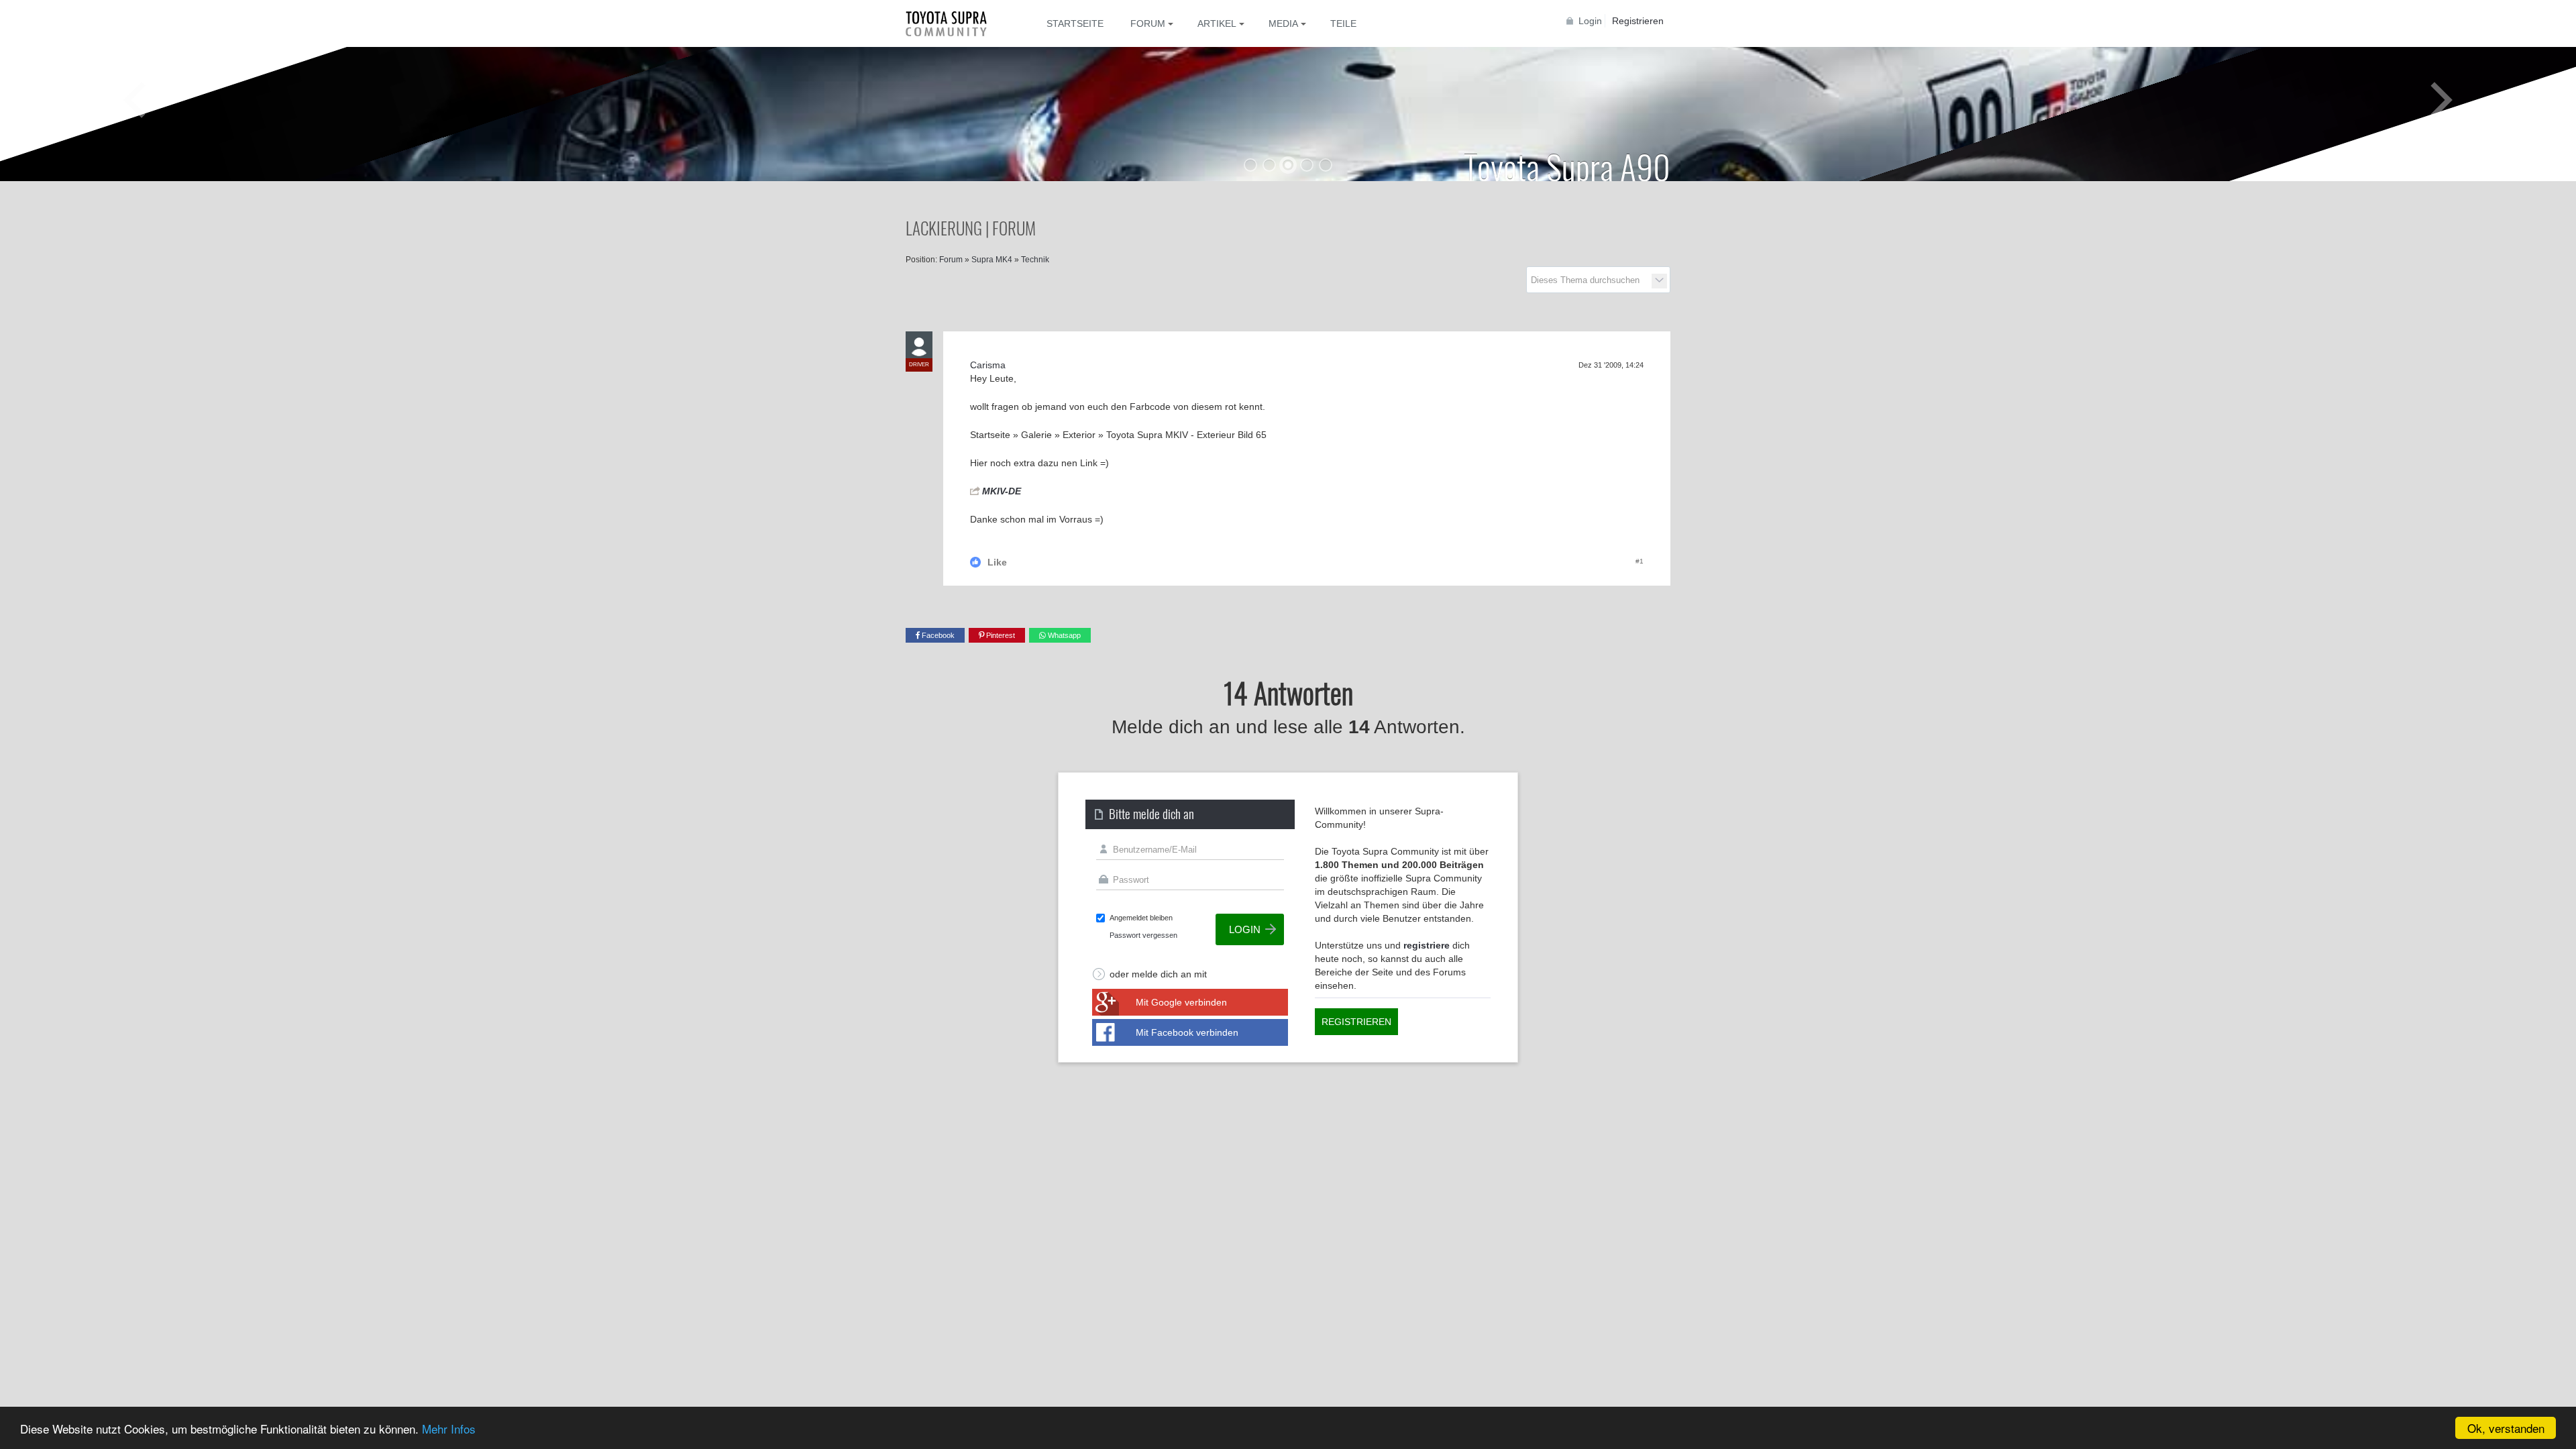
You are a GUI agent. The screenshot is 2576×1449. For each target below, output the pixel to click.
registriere (1427, 945)
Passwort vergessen (1143, 935)
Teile (1343, 23)
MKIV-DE (1002, 491)
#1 (1640, 561)
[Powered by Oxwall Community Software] (43, 1170)
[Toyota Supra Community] (956, 23)
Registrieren (1638, 21)
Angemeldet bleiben (1141, 918)
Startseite (1075, 23)
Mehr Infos (449, 1429)
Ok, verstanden (2506, 1428)
